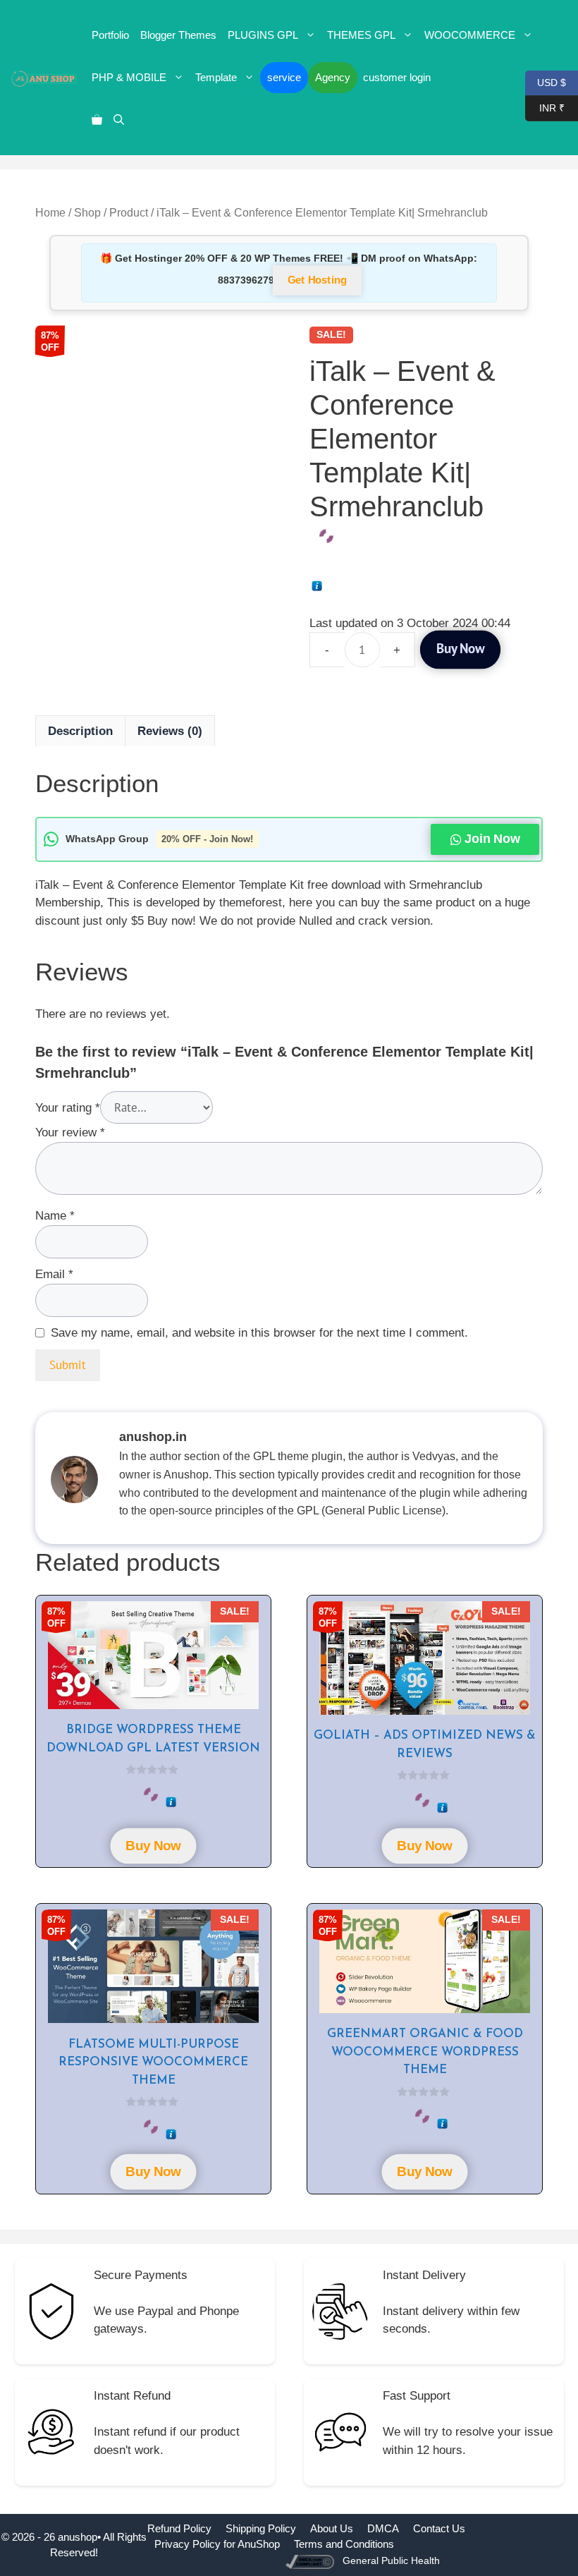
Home (50, 213)
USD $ (546, 81)
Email (54, 1274)
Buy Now (460, 649)
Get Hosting (317, 281)
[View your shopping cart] (97, 120)
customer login (397, 77)
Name (55, 1216)
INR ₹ (545, 107)
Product (129, 213)
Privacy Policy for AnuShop (217, 2544)
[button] (119, 120)
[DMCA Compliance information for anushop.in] (311, 2561)
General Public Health (391, 2560)
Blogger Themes (178, 35)
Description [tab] (80, 731)
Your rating (68, 1108)
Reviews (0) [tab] (170, 731)
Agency (333, 77)
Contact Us (439, 2528)
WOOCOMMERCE (470, 35)
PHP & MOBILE (129, 77)
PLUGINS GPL (263, 35)
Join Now (492, 839)
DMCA (383, 2528)
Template (216, 77)
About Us (332, 2528)
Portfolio (110, 35)
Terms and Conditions (344, 2544)
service (284, 77)
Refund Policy (179, 2528)
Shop (87, 213)
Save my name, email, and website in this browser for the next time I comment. (259, 1333)
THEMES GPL (361, 35)
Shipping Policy (261, 2528)
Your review (70, 1132)
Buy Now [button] (154, 1845)
